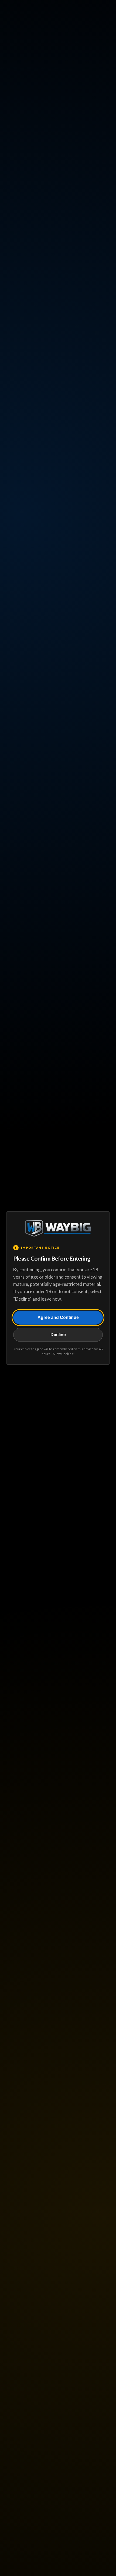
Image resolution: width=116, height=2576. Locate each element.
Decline (58, 1335)
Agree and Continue (58, 1317)
